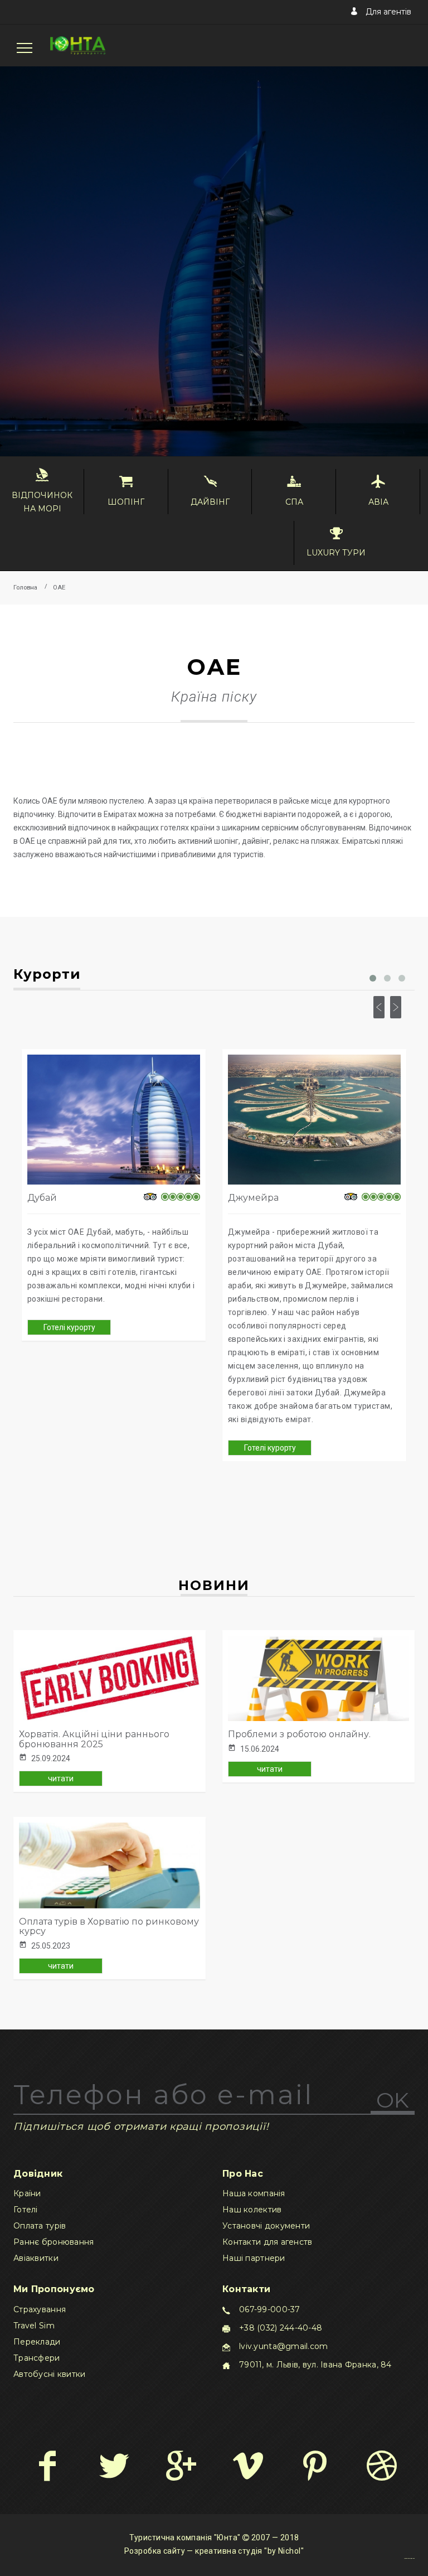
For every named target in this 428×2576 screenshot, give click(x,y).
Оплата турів (40, 2226)
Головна (25, 588)
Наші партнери (254, 2258)
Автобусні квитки (49, 2374)
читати (61, 1778)
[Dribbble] (381, 2466)
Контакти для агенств (267, 2242)
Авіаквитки (36, 2258)
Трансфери (37, 2358)
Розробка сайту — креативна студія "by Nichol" (214, 2551)
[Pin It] (315, 2466)
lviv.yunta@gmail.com (284, 2346)
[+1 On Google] (181, 2466)
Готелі (26, 2210)
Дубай (42, 1198)
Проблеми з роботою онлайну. (299, 1734)
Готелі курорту (69, 1327)
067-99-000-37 (270, 2309)
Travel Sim (34, 2326)
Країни (27, 2193)
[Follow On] (114, 2466)
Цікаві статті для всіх (409, 2558)
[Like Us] (47, 2466)
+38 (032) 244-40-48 (281, 2328)
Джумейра (253, 1198)
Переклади (37, 2342)
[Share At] (248, 2466)
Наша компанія (254, 2193)
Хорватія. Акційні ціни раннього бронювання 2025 (94, 1739)
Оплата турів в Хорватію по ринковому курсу (109, 1927)
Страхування (40, 2309)
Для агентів (387, 12)
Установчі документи (266, 2226)
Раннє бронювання (53, 2242)
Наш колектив (252, 2210)
